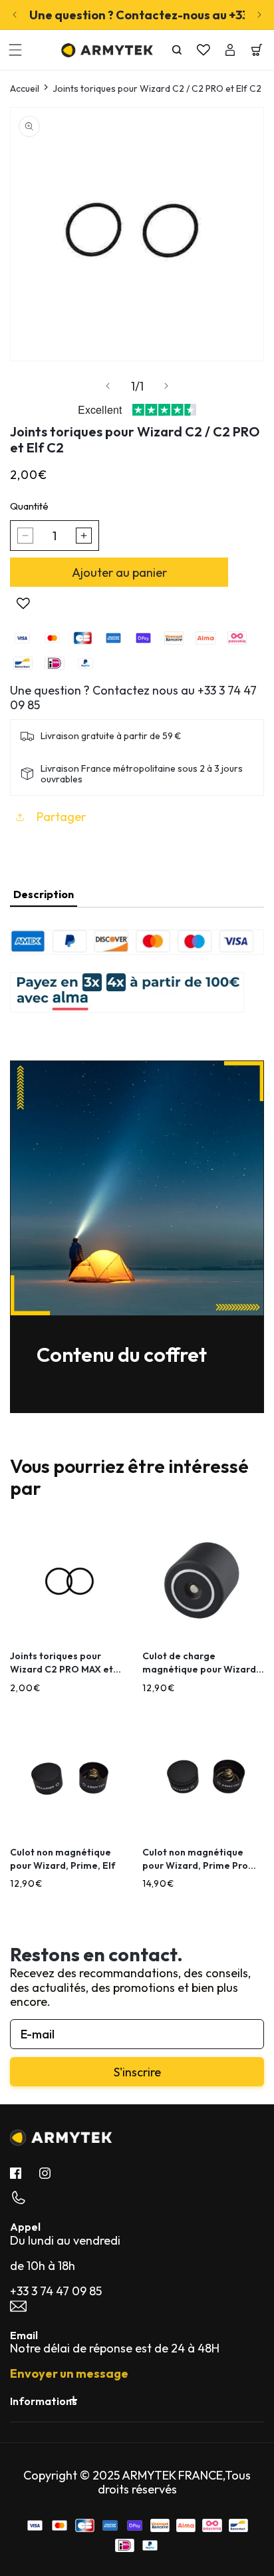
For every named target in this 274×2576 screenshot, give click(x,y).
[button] (15, 50)
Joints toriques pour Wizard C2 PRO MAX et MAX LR (62, 1663)
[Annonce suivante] (259, 15)
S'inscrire (137, 2072)
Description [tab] (44, 894)
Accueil (25, 89)
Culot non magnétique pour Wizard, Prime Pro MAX (195, 1859)
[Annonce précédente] (15, 15)
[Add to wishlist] (23, 603)
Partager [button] (61, 817)
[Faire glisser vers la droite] (166, 386)
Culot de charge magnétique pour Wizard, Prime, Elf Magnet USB (201, 1663)
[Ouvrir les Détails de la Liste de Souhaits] (204, 50)
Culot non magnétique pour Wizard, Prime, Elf (63, 1859)
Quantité (29, 506)
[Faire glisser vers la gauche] (108, 386)
